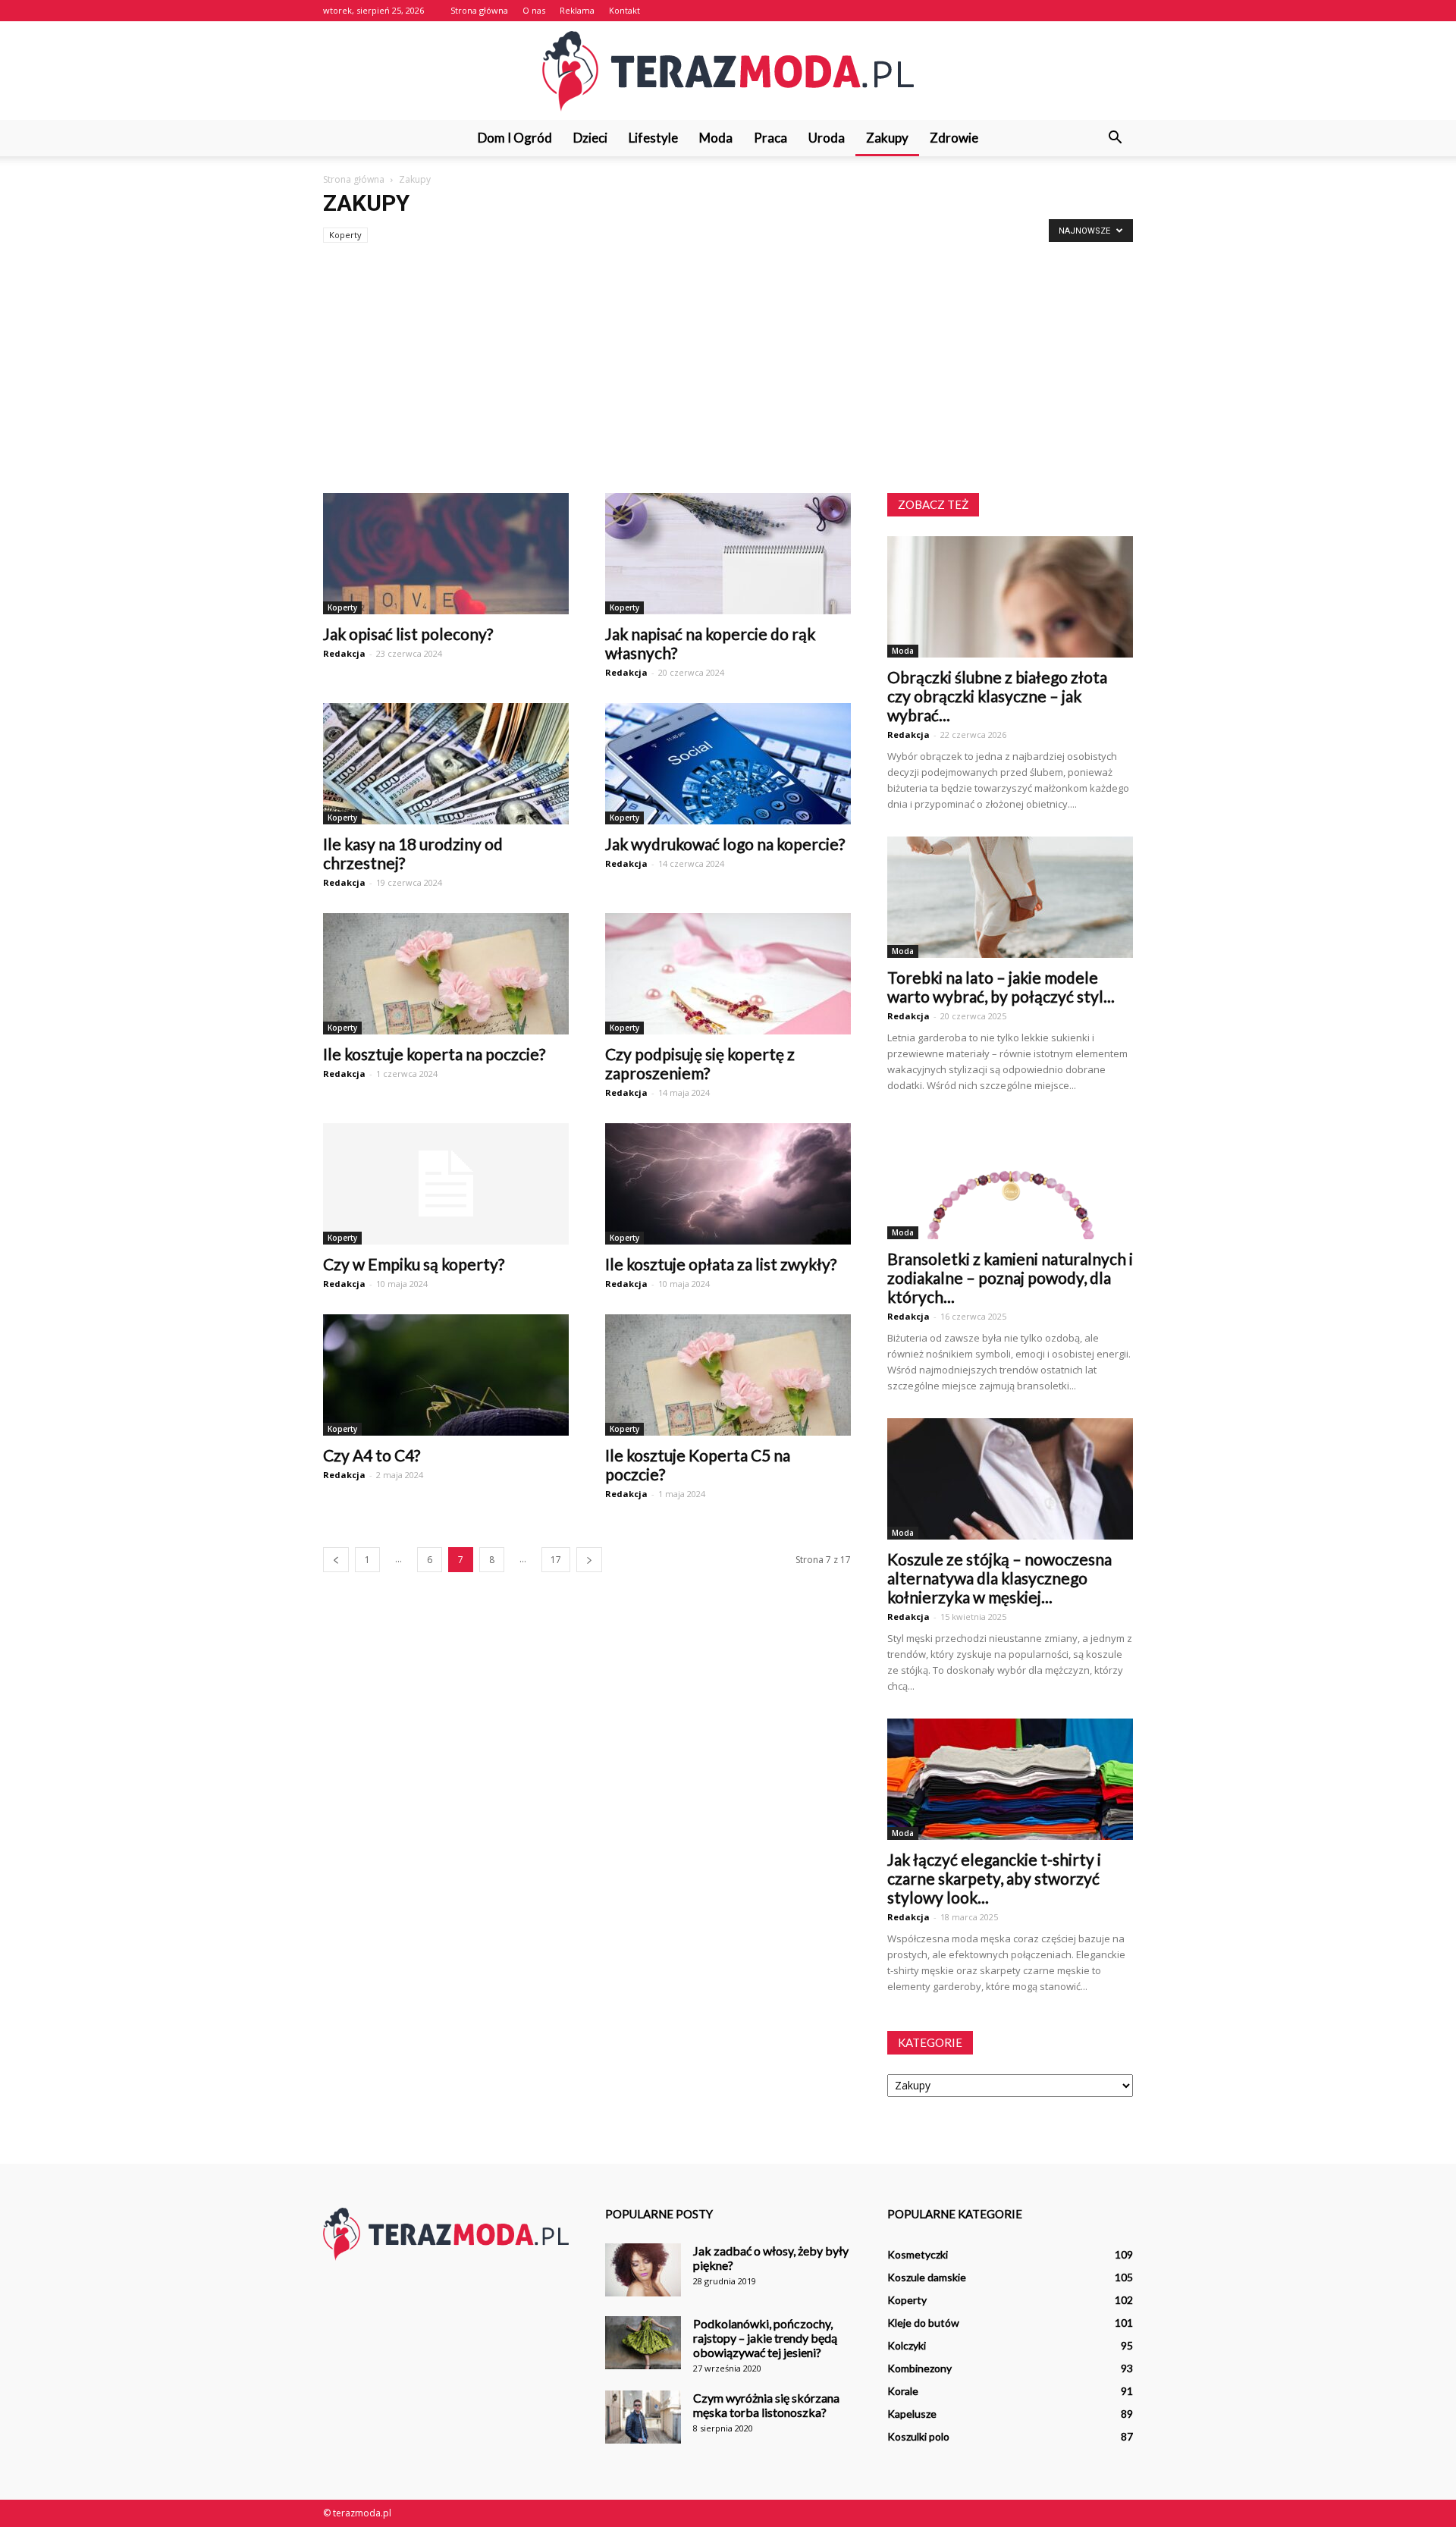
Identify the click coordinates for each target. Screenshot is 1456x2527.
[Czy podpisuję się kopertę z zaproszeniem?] (728, 974)
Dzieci (590, 138)
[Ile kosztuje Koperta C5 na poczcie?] (728, 1375)
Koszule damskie (927, 2277)
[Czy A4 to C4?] (446, 1375)
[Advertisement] (728, 379)
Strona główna (479, 10)
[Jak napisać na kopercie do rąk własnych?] (728, 554)
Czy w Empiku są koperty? (414, 1264)
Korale (903, 2391)
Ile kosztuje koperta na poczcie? (434, 1054)
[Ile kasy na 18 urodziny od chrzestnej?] (446, 764)
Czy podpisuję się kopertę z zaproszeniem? (700, 1063)
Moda (716, 138)
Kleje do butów (923, 2323)
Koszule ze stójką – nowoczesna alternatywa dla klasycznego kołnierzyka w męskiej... (999, 1578)
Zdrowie (954, 138)
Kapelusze (912, 2414)
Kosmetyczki (918, 2254)
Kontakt (624, 10)
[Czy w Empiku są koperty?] (446, 1184)
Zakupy (887, 138)
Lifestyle (653, 138)
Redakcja (344, 653)
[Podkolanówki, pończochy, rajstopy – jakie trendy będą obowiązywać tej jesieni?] (643, 2343)
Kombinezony (919, 2368)
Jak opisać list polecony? (408, 634)
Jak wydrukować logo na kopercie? (725, 844)
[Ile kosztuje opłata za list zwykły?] (728, 1184)
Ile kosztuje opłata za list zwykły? (721, 1264)
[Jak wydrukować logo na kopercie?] (728, 764)
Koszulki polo (918, 2436)
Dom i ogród (515, 138)
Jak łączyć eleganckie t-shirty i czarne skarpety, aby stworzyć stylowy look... (994, 1878)
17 (556, 1560)
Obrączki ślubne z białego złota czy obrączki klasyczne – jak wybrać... (997, 696)
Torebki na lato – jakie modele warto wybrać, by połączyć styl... (1001, 987)
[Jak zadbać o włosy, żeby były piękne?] (643, 2270)
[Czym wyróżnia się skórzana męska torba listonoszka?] (643, 2417)
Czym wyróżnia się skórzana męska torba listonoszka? (766, 2405)
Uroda (827, 138)
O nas (534, 10)
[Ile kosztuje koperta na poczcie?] (446, 974)
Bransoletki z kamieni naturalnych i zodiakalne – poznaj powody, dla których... (1010, 1278)
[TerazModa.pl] (728, 71)
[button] (1115, 138)
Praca (770, 138)
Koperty (345, 235)
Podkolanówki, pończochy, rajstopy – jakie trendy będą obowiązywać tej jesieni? (765, 2338)
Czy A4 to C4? (372, 1455)
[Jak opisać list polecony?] (446, 554)
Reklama (577, 10)
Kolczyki (907, 2345)
